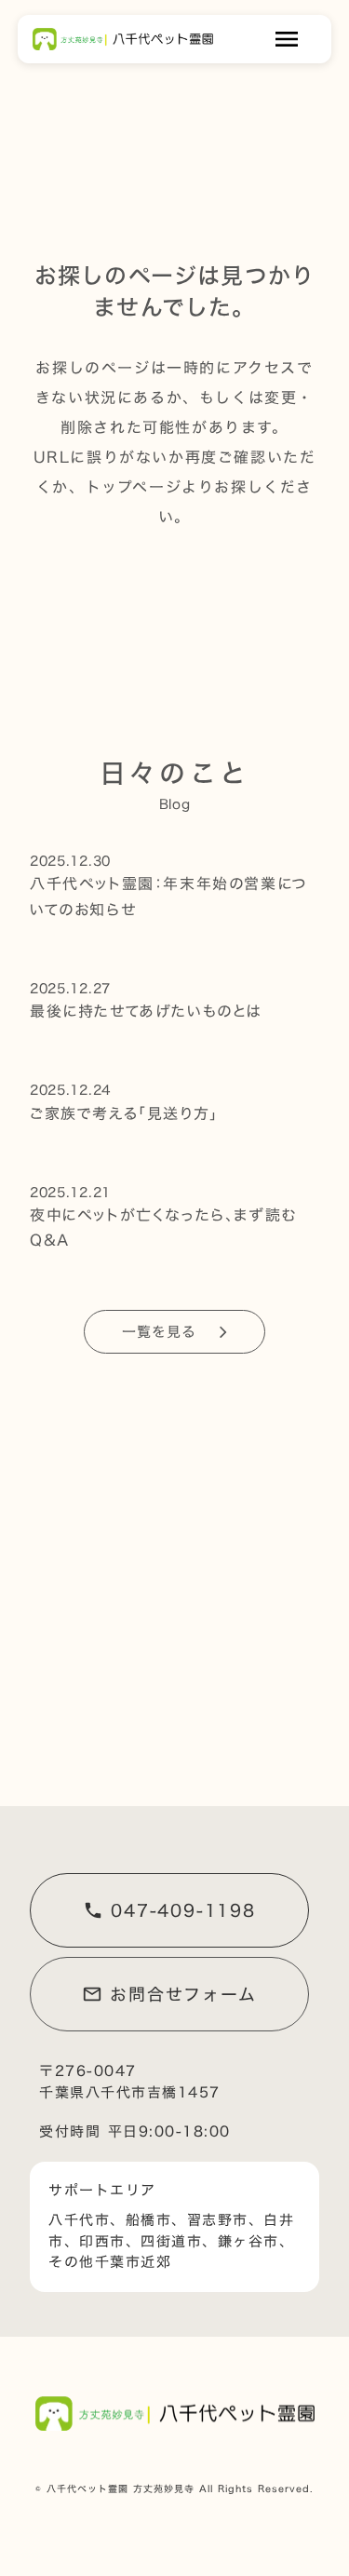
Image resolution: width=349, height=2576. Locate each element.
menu (287, 39)
